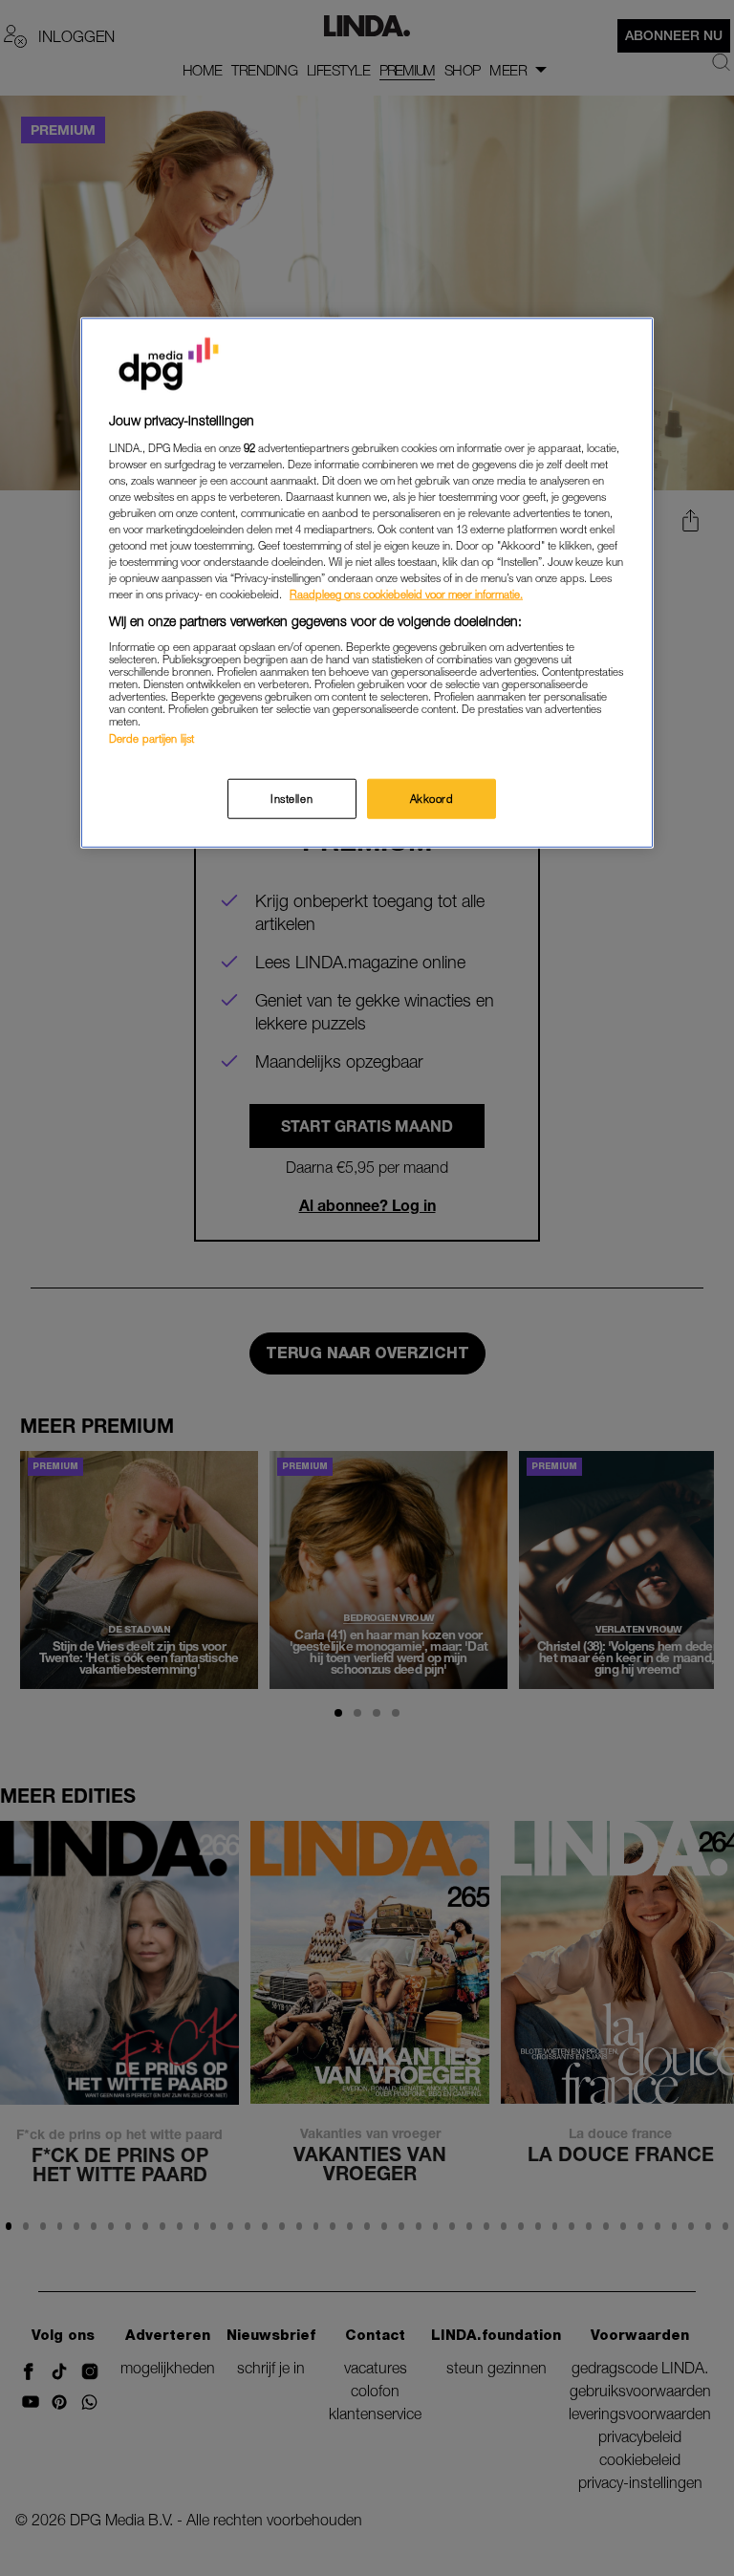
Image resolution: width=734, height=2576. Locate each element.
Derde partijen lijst (151, 738)
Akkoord (432, 799)
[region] (367, 583)
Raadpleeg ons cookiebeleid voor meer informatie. (406, 594)
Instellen (291, 799)
